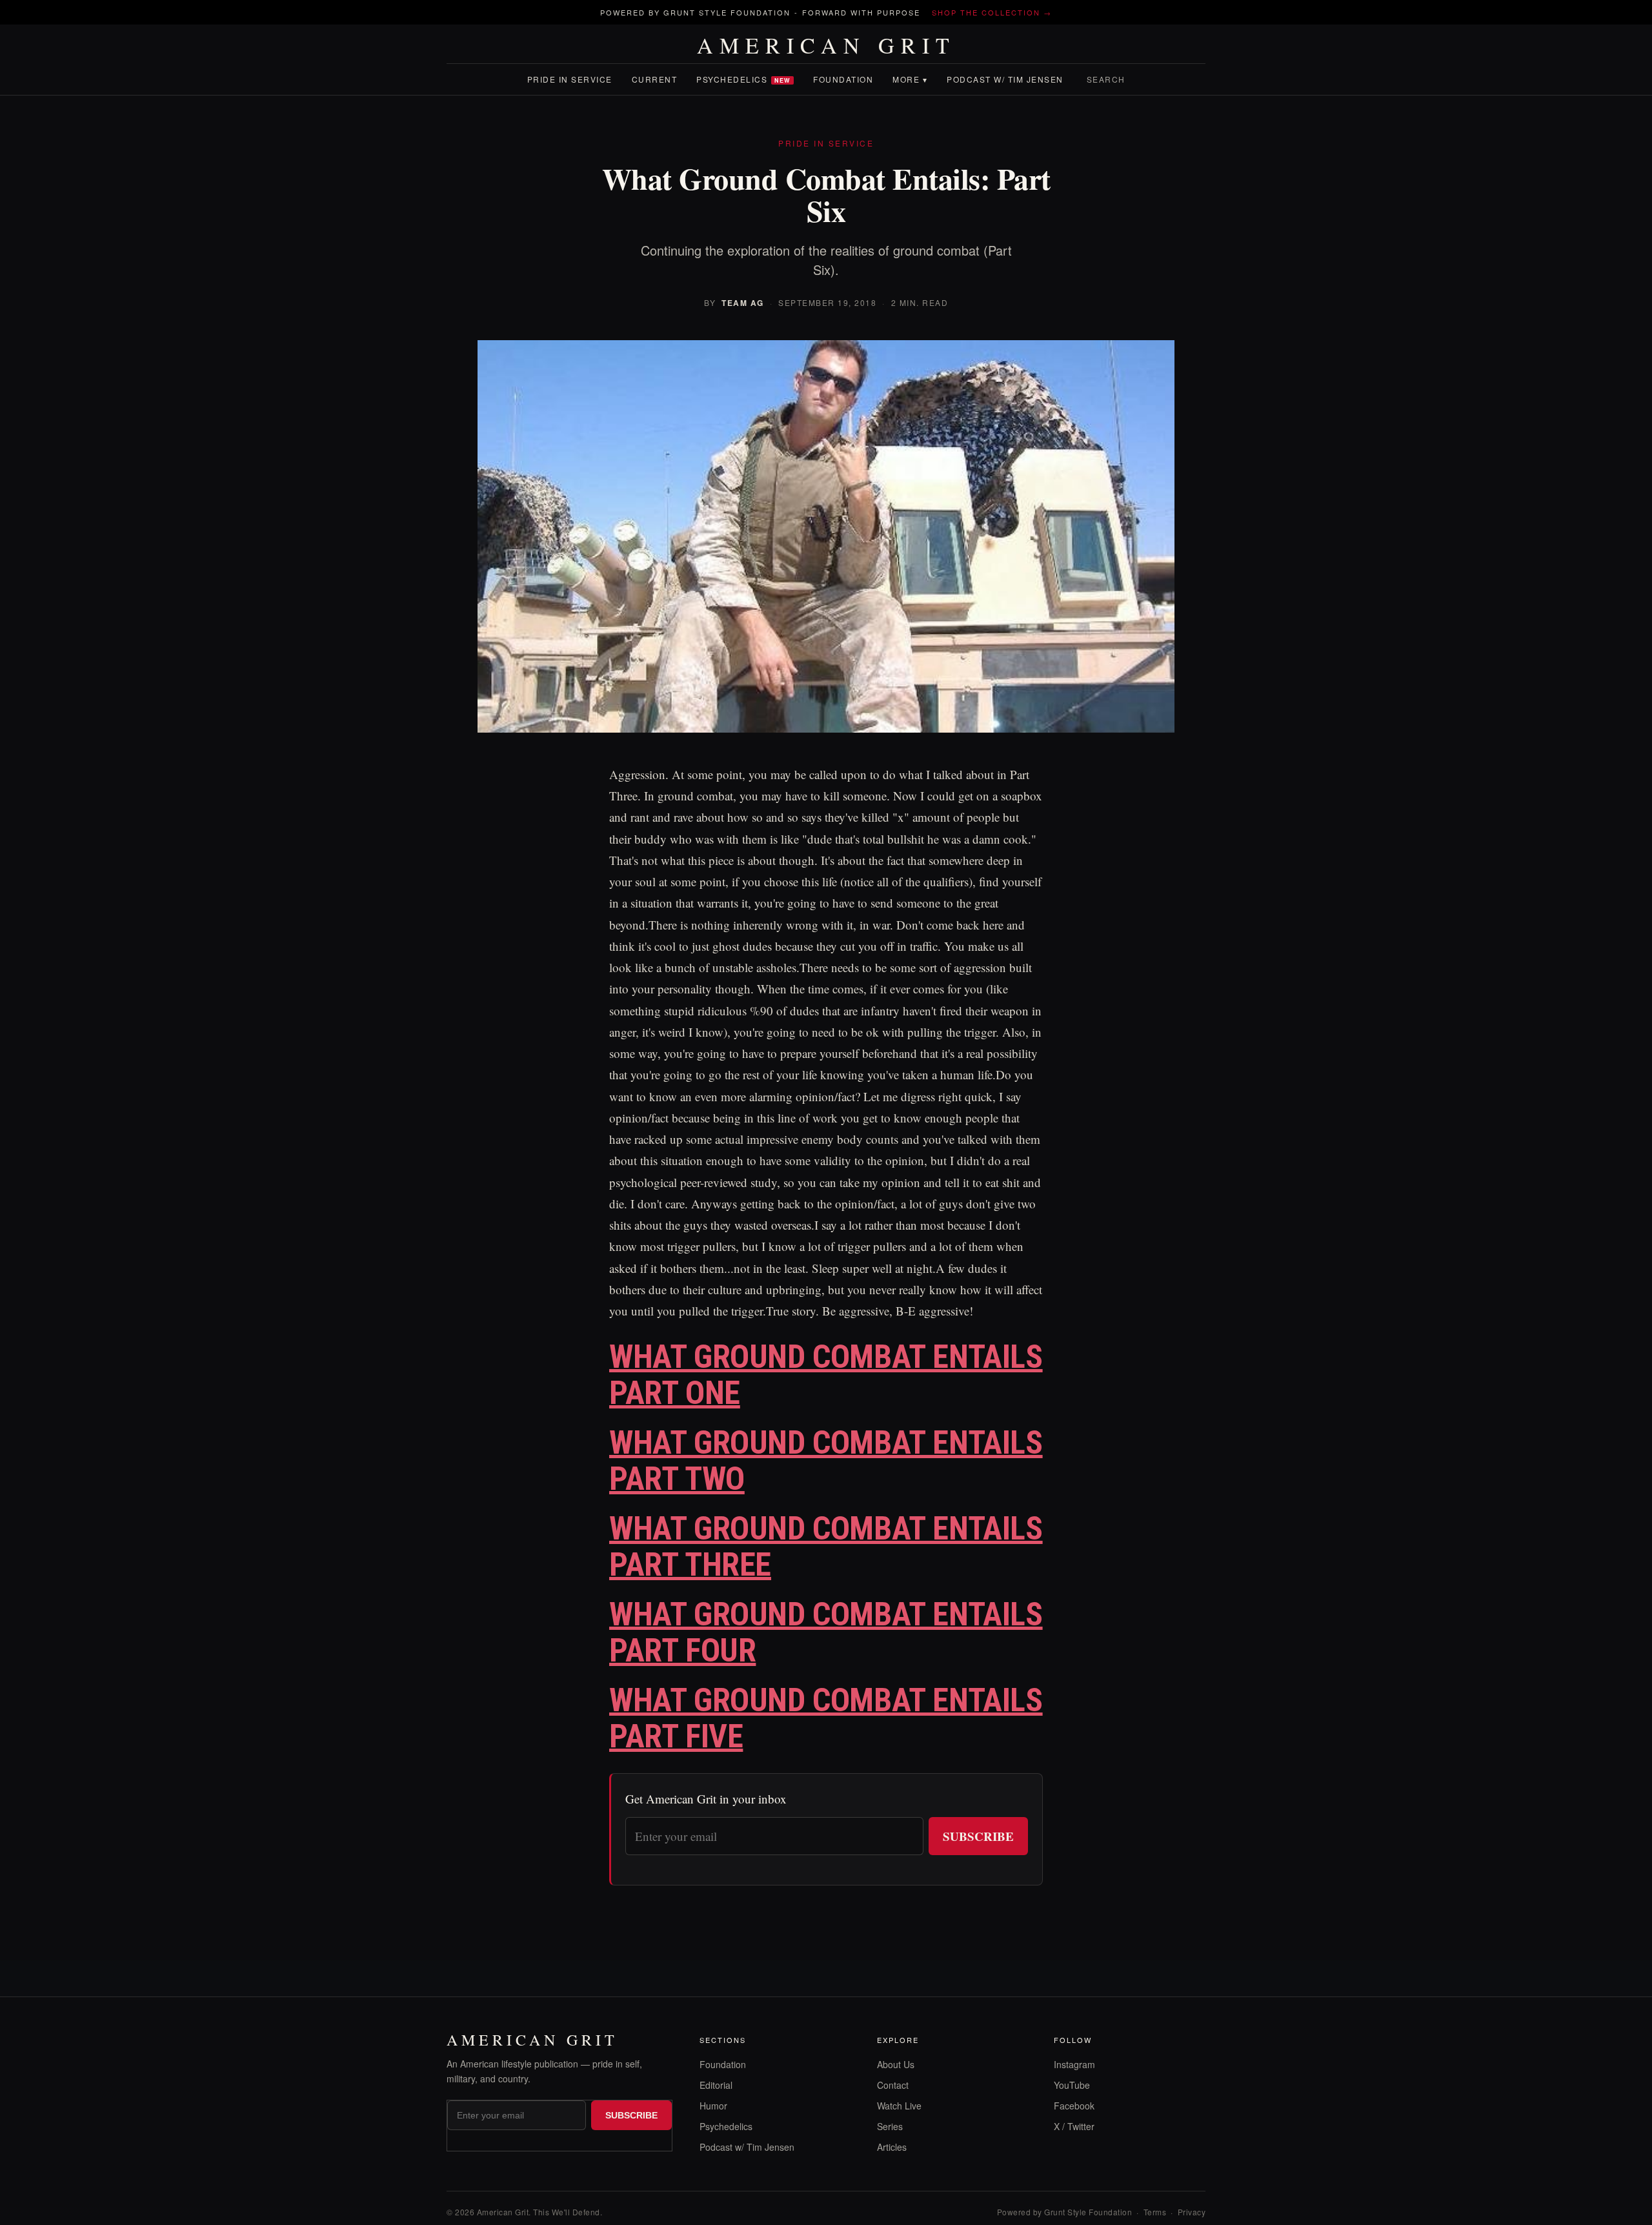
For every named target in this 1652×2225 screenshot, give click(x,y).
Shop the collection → (992, 12)
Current (655, 79)
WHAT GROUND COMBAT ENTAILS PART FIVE (826, 1719)
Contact (893, 2085)
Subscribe (978, 1836)
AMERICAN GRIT (826, 45)
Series (890, 2126)
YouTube (1072, 2085)
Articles (892, 2147)
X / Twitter (1074, 2126)
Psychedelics (743, 79)
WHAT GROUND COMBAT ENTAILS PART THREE (826, 1547)
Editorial (716, 2085)
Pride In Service (570, 79)
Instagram (1074, 2064)
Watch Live (899, 2106)
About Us (896, 2064)
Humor (713, 2106)
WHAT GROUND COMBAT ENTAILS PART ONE (826, 1375)
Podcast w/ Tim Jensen (1005, 79)
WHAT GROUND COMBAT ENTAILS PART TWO (826, 1461)
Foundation (843, 79)
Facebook (1074, 2106)
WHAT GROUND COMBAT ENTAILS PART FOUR (826, 1633)
